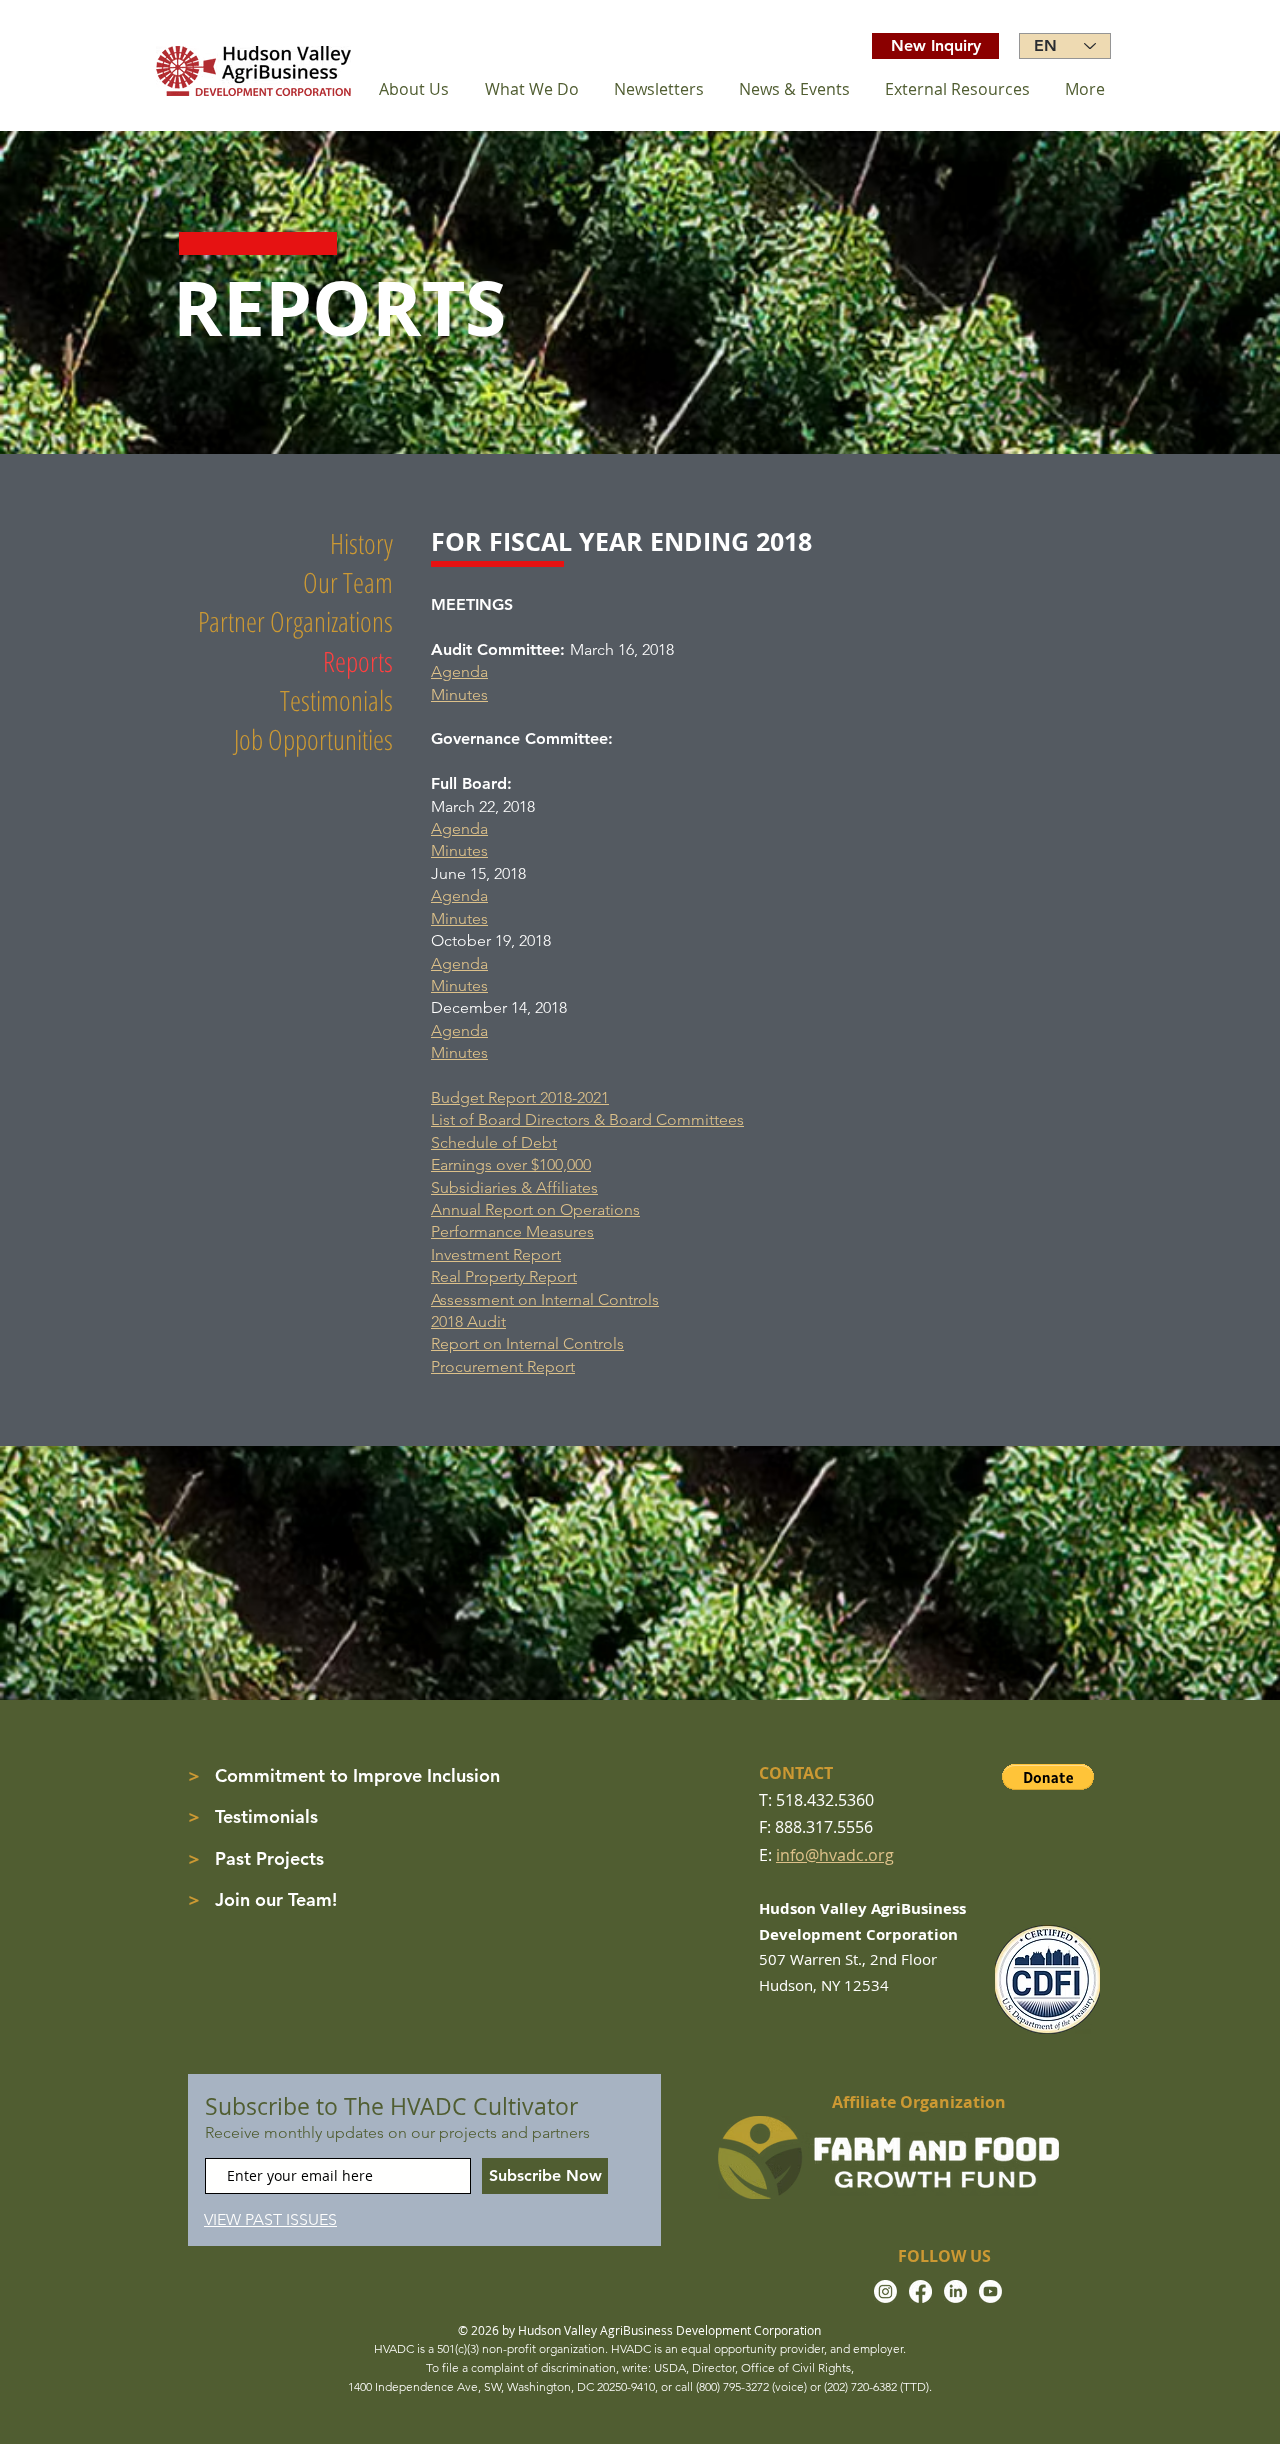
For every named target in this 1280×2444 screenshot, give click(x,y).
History (361, 543)
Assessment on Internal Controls (545, 1299)
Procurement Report (503, 1366)
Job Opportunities (313, 739)
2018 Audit (468, 1321)
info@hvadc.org (835, 1855)
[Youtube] (990, 2291)
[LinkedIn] (955, 2291)
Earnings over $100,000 (511, 1164)
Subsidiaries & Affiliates (514, 1187)
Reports (358, 661)
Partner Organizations (295, 621)
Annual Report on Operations (535, 1209)
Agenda (459, 671)
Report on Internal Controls (527, 1343)
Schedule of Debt (494, 1142)
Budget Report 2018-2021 (520, 1097)
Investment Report (496, 1254)
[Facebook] (920, 2291)
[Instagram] (885, 2291)
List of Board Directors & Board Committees (587, 1119)
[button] (1048, 1777)
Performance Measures (512, 1231)
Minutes (459, 694)
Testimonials (336, 700)
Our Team (348, 582)
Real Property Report (504, 1276)
